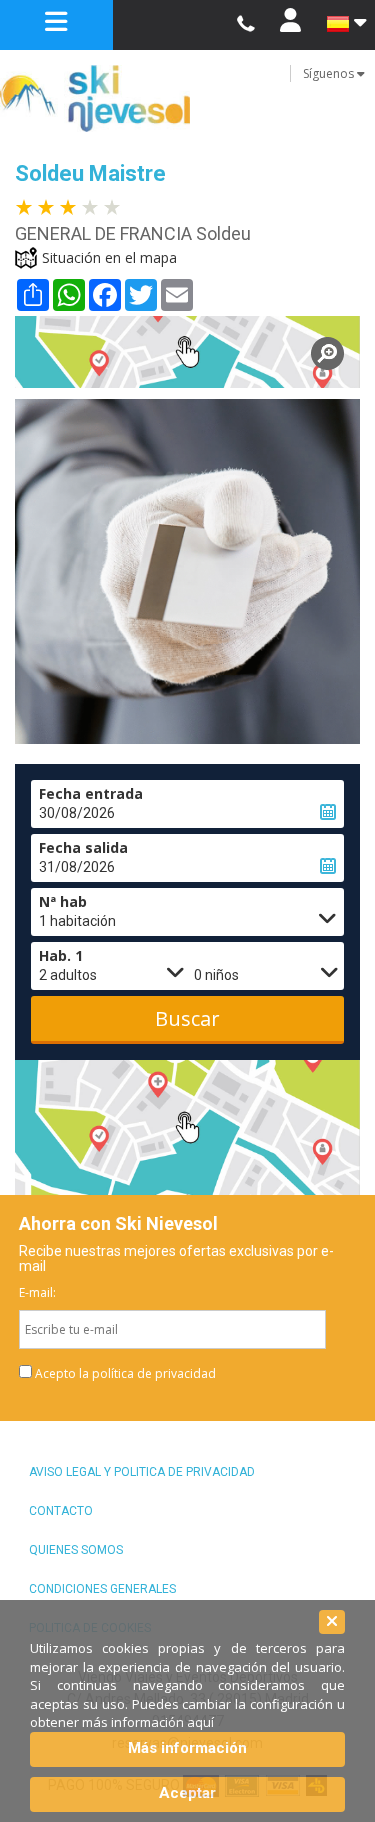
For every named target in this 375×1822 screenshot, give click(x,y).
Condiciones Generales (102, 1589)
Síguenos (330, 73)
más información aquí (148, 1722)
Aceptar (187, 1793)
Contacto (61, 1511)
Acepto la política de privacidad (125, 1373)
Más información (187, 1748)
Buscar (187, 1018)
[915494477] (245, 24)
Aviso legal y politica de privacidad (142, 1472)
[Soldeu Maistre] (187, 352)
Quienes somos (76, 1550)
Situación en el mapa (109, 257)
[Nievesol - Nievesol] (187, 98)
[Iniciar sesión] (291, 25)
